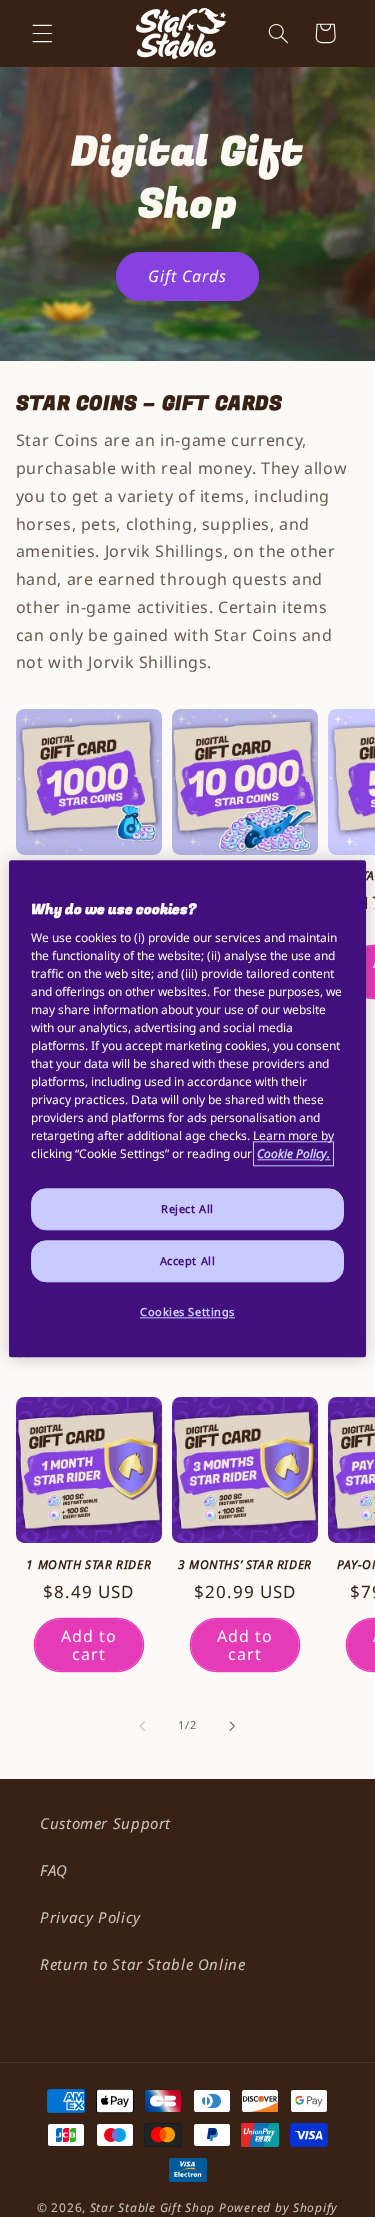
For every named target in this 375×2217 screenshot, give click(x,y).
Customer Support (105, 1823)
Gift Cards (188, 276)
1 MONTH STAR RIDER (88, 1565)
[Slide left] (142, 1726)
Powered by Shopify (278, 2207)
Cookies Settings (187, 1311)
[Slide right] (233, 1726)
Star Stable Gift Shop (152, 2207)
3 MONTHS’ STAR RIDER (245, 1565)
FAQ (54, 1870)
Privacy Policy (90, 1917)
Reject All (187, 1208)
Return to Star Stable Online (143, 1964)
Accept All (188, 1260)
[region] (187, 1108)
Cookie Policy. (293, 1153)
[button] (42, 33)
